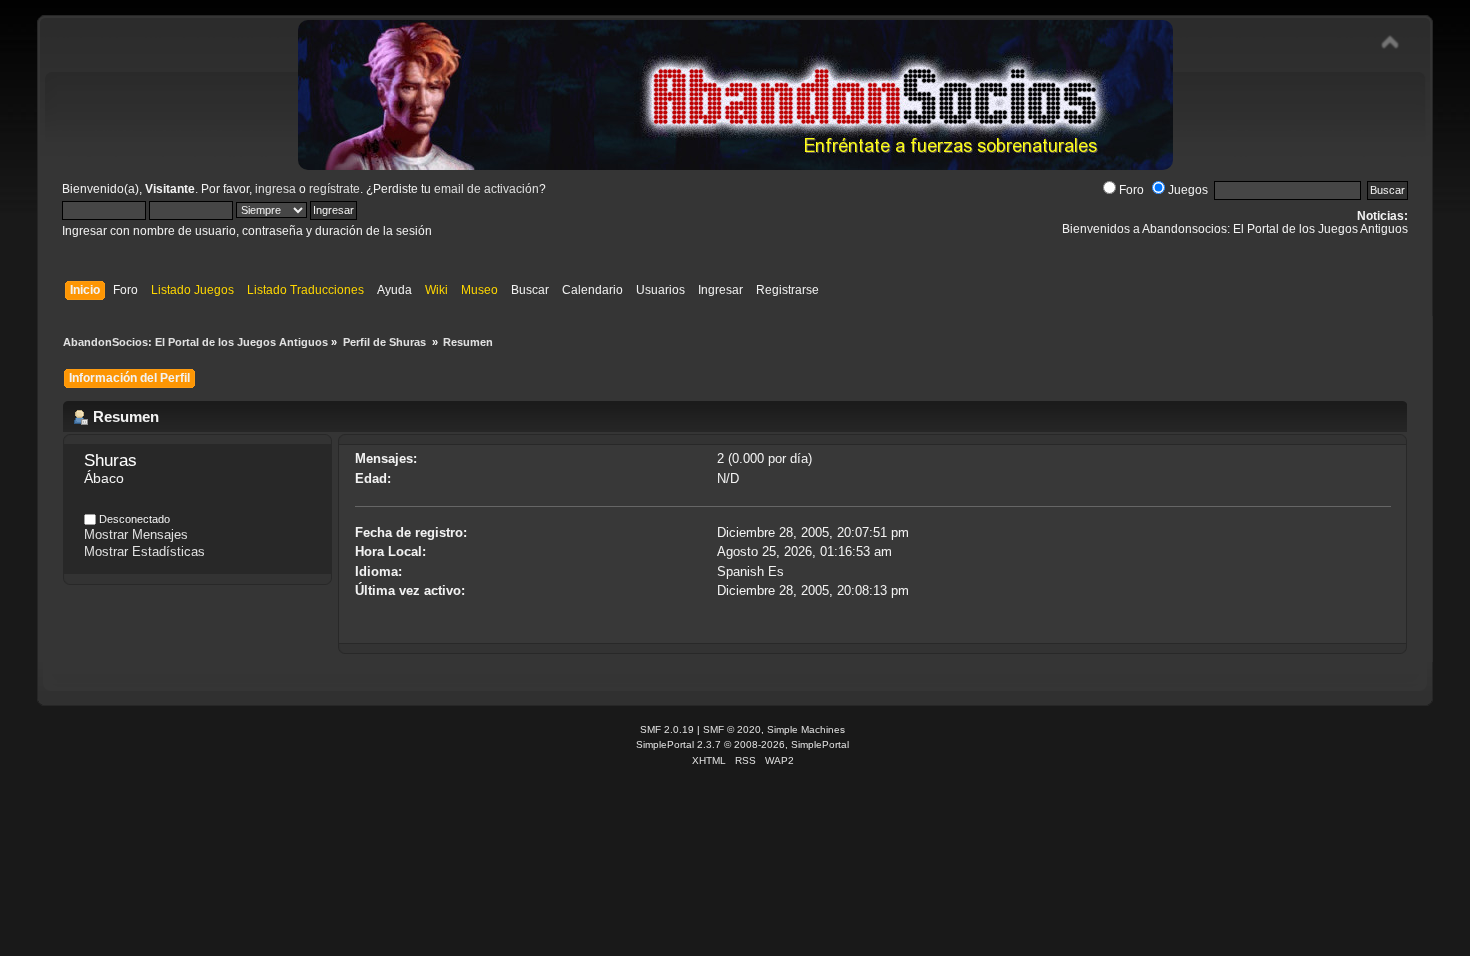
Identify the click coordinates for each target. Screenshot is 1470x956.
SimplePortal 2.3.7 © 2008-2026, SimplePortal (742, 744)
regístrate (334, 189)
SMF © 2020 (732, 729)
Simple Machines (806, 729)
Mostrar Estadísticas (144, 551)
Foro (1131, 190)
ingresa (275, 189)
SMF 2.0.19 (667, 729)
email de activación (486, 189)
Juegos (1188, 190)
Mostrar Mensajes (136, 534)
